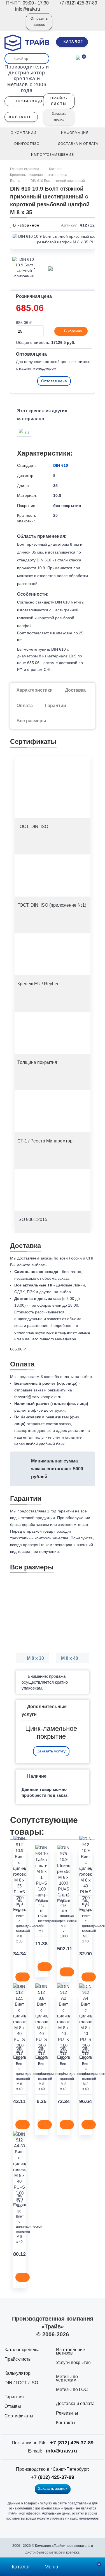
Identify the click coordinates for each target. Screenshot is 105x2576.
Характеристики (35, 690)
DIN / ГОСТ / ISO (21, 2383)
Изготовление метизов (71, 2351)
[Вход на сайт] (14, 26)
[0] (78, 57)
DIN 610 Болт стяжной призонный (58, 181)
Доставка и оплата (75, 2404)
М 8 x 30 (35, 1658)
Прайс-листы (18, 2359)
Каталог (55, 169)
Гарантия (14, 2397)
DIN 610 (61, 465)
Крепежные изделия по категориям (38, 175)
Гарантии (56, 706)
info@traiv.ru (61, 2451)
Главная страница (25, 169)
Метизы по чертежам (67, 2378)
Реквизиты (67, 2413)
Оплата (25, 706)
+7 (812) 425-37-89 (72, 2443)
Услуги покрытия (73, 2363)
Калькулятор (17, 2373)
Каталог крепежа (22, 2350)
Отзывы (13, 2406)
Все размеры (31, 721)
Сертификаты (19, 2416)
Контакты (66, 2423)
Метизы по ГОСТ (73, 2389)
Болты (15, 181)
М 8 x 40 (70, 1658)
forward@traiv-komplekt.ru (38, 1397)
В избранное (26, 225)
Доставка (75, 690)
